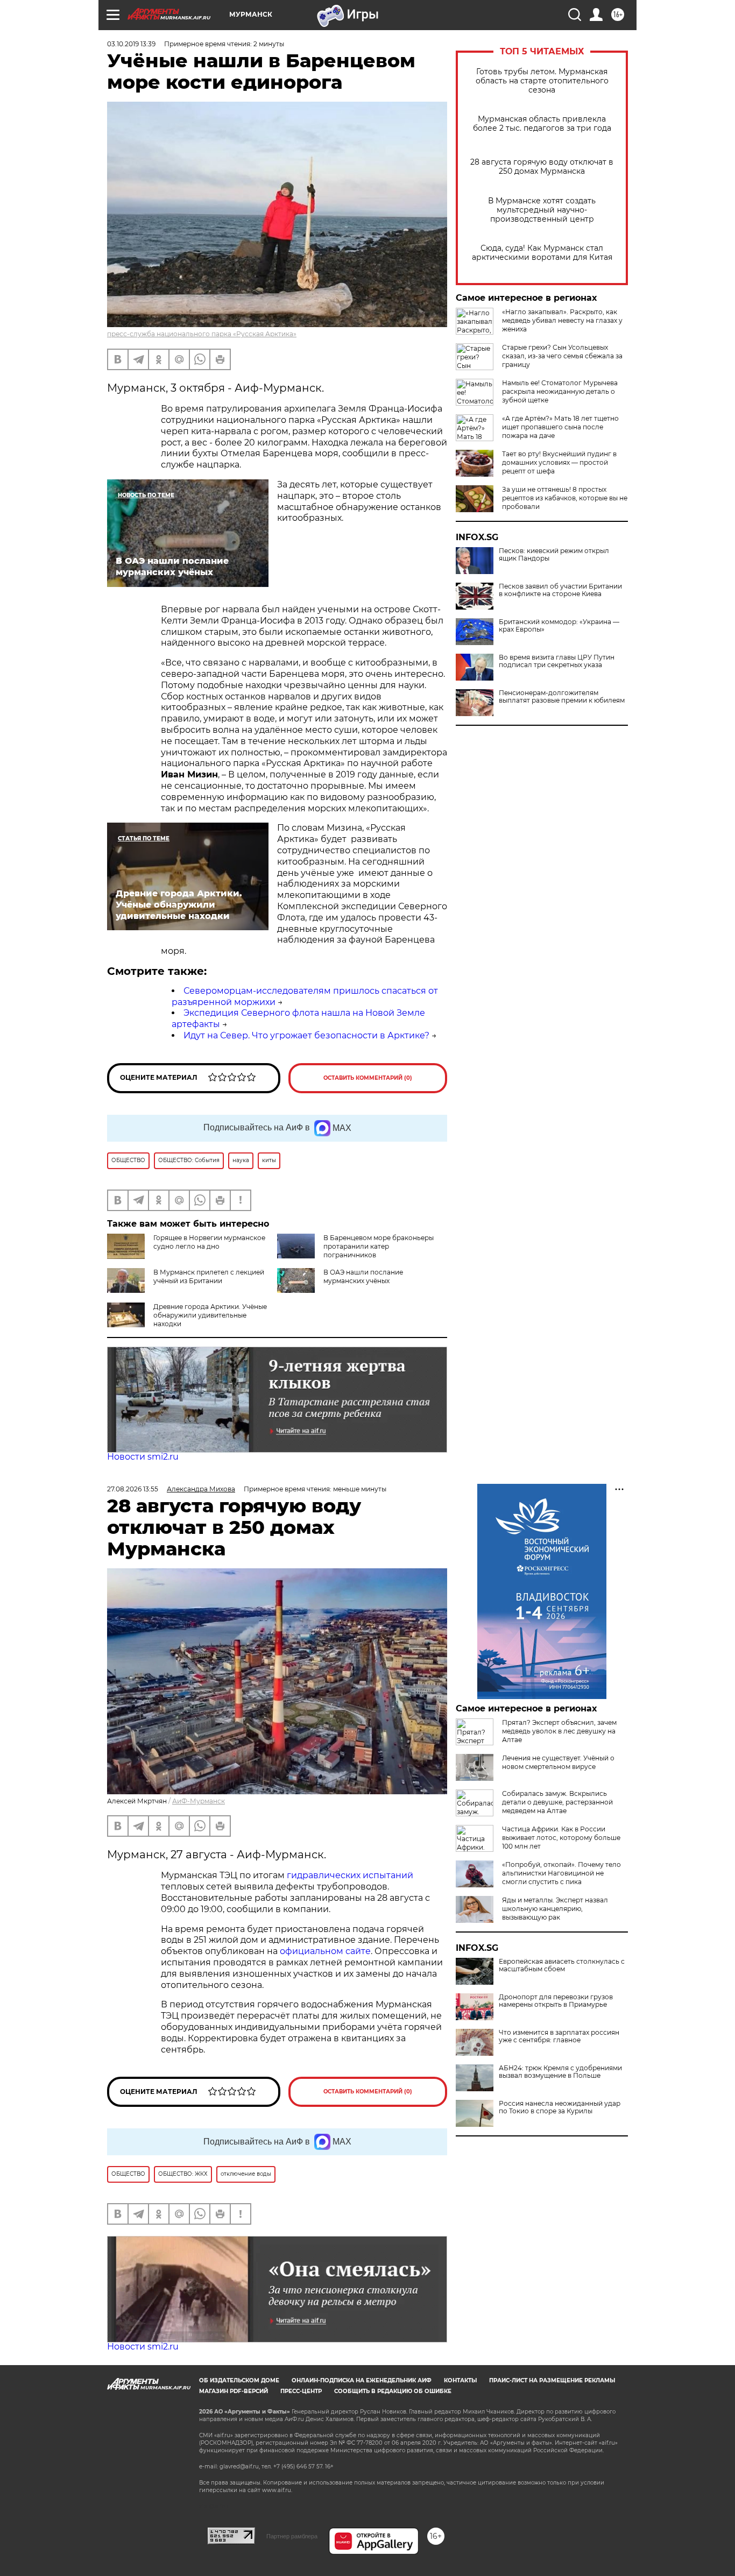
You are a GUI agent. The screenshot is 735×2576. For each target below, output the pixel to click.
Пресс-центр (301, 2391)
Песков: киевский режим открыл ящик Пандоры (554, 555)
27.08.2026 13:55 (133, 1489)
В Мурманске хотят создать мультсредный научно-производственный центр (542, 210)
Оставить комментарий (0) (368, 1078)
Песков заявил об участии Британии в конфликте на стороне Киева (560, 590)
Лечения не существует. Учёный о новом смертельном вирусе (558, 1762)
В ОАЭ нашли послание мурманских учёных (363, 1276)
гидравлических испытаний (350, 1875)
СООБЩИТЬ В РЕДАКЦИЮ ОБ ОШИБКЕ (393, 2391)
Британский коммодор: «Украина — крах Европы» (559, 626)
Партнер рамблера (292, 2536)
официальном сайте (325, 1951)
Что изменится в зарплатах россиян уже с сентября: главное (559, 2036)
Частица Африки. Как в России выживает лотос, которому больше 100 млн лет (561, 1838)
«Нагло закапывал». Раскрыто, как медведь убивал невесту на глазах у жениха (562, 320)
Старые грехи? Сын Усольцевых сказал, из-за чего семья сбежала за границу (562, 356)
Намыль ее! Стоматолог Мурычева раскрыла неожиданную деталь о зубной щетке (560, 391)
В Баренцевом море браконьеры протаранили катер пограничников (379, 1246)
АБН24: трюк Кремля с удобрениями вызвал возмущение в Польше (560, 2072)
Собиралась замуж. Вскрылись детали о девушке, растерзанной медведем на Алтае (557, 1802)
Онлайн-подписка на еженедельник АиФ (362, 2380)
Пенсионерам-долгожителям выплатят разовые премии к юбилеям (562, 697)
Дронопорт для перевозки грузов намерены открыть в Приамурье (556, 2001)
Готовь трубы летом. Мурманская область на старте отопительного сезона (542, 81)
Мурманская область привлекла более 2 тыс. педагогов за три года (542, 124)
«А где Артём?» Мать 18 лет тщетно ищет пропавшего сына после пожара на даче (560, 427)
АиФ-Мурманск (199, 1801)
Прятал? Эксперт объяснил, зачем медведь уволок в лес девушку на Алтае (559, 1731)
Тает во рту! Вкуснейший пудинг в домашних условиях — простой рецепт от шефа (559, 462)
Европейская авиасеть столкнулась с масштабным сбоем (562, 1965)
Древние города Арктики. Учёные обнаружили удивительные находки (210, 1315)
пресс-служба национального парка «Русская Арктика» (202, 334)
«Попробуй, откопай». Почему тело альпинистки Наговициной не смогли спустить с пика (561, 1873)
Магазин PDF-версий (234, 2391)
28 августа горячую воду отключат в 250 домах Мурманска (542, 167)
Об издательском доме (239, 2380)
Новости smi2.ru (143, 1457)
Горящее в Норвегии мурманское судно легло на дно (209, 1242)
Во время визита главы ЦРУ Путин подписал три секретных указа (557, 661)
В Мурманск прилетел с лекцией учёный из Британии (209, 1276)
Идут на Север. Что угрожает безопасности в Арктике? (306, 1035)
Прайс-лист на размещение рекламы (552, 2380)
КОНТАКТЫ (460, 2380)
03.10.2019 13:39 (131, 44)
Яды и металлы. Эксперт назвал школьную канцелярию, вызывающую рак (555, 1909)
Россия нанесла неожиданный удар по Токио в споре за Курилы (560, 2107)
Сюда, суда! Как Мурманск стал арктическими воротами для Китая (542, 253)
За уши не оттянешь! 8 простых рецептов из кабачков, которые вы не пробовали (565, 498)
